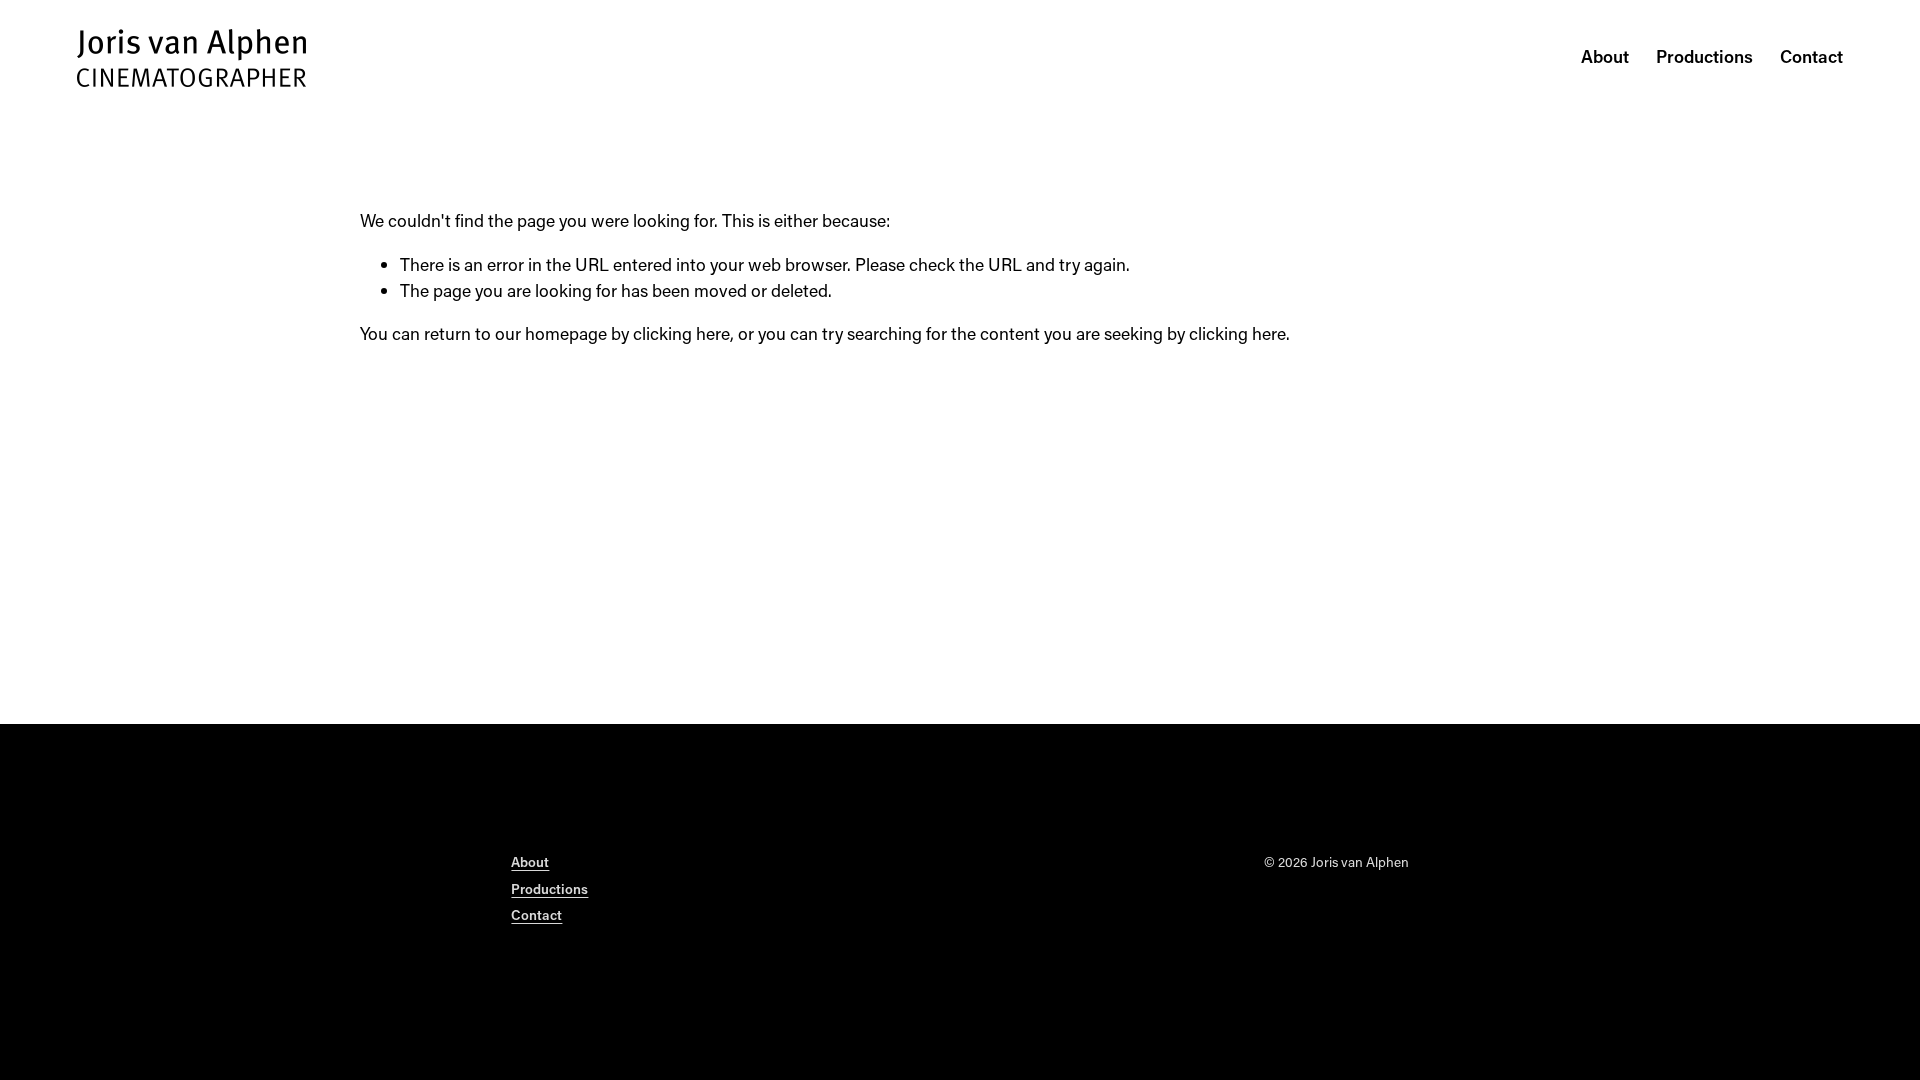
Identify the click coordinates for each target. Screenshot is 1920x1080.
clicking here (681, 333)
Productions (1704, 56)
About (1605, 56)
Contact (1811, 56)
